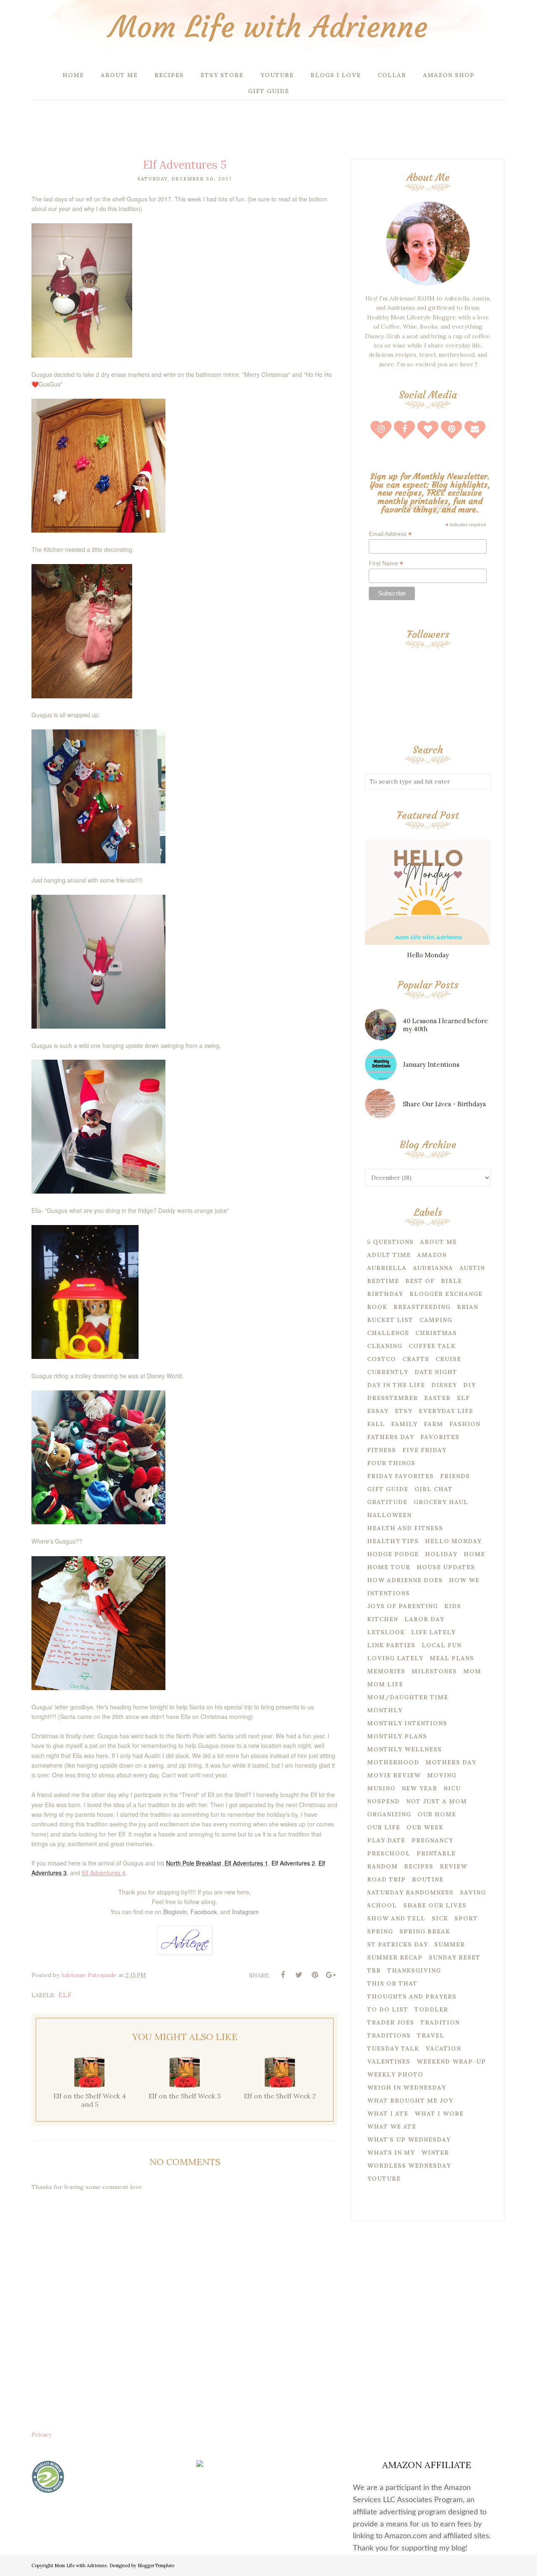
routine (428, 1879)
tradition (440, 2022)
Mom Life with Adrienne (268, 27)
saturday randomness (410, 1892)
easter (437, 1398)
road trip (386, 1879)
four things (391, 1463)
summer (450, 1944)
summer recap (395, 1957)
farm (433, 1424)
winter (435, 2153)
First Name (386, 563)
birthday (385, 1294)
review (454, 1866)
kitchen (383, 1619)
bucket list (390, 1320)
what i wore (439, 2114)
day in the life (396, 1385)
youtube (384, 2179)
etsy (404, 1411)
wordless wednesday (409, 2166)
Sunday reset (455, 1957)
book (377, 1307)
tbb (374, 1970)
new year (419, 1788)
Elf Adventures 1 (246, 1863)
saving (473, 1892)
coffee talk (432, 1346)
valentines (389, 2061)
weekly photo (395, 2074)
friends (455, 1476)
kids (453, 1606)
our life (384, 1827)
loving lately (395, 1658)
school (382, 1905)
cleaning (385, 1346)
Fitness (382, 1450)
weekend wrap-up (451, 2061)
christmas (436, 1333)
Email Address (390, 534)
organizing (389, 1814)
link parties (391, 1645)
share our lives (435, 1905)
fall (376, 1424)
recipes (419, 1866)
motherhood (393, 1762)
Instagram (245, 1912)
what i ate (388, 2114)
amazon (432, 1255)
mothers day (451, 1762)
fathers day (391, 1437)
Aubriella (387, 1268)
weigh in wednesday (407, 2087)
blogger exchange (446, 1294)
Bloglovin (175, 1912)
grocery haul (441, 1502)
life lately (433, 1632)
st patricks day (398, 1944)
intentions (388, 1593)
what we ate (392, 2127)
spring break (425, 1931)
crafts (416, 1359)
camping (436, 1320)
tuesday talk (393, 2048)
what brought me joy (410, 2101)
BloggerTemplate (156, 2566)
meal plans (452, 1658)
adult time (389, 1255)
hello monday (453, 1541)
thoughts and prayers (412, 1996)
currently (388, 1372)
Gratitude (387, 1502)
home (474, 1554)
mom (472, 1671)
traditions (389, 2035)
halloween (389, 1515)
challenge (388, 1333)
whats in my (391, 2153)
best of (420, 1281)
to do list (388, 2009)
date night (436, 1372)
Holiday (441, 1554)
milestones (434, 1671)
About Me (438, 1242)
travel (431, 2035)
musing (381, 1788)
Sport (466, 1918)
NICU (452, 1788)
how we (464, 1580)
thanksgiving (414, 1970)
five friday (424, 1450)
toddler (431, 2009)
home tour (389, 1567)
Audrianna (433, 1268)
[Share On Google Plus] (331, 1975)
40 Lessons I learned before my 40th (445, 1025)
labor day (424, 1619)
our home (437, 1814)
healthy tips (393, 1541)
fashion (465, 1424)
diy (469, 1385)
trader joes (391, 2022)
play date (386, 1840)
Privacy (42, 2435)
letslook (386, 1632)
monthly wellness (404, 1749)
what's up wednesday (409, 2140)
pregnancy (432, 1840)
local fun (442, 1645)
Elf (65, 1995)
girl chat (434, 1489)
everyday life (446, 1411)
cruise (448, 1359)
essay (378, 1411)
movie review (394, 1775)
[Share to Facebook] (283, 1975)
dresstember (392, 1398)
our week (425, 1827)
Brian (468, 1307)
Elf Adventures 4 (104, 1873)
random (382, 1866)
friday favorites (400, 1476)
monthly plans (397, 1736)
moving (442, 1775)
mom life (385, 1684)
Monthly (385, 1710)
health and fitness (405, 1528)
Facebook (204, 1912)
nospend (383, 1801)
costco (382, 1359)
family (404, 1424)
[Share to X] (299, 1975)
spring (380, 1931)
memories (386, 1671)
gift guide (388, 1489)
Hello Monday (428, 955)
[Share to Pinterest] (315, 1975)
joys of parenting (403, 1606)
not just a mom (437, 1801)
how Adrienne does (405, 1580)
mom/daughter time (408, 1697)
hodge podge (393, 1554)
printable (436, 1853)
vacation (443, 2048)
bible (451, 1281)
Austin (472, 1268)
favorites (440, 1437)
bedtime (383, 1281)
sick (440, 1918)
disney (444, 1385)
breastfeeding (422, 1307)
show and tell (396, 1918)
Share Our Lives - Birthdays (444, 1104)
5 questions (390, 1242)
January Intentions (431, 1065)
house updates (446, 1567)
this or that (392, 1983)
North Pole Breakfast (194, 1863)
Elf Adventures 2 (293, 1863)
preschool (389, 1853)
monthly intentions (407, 1723)
